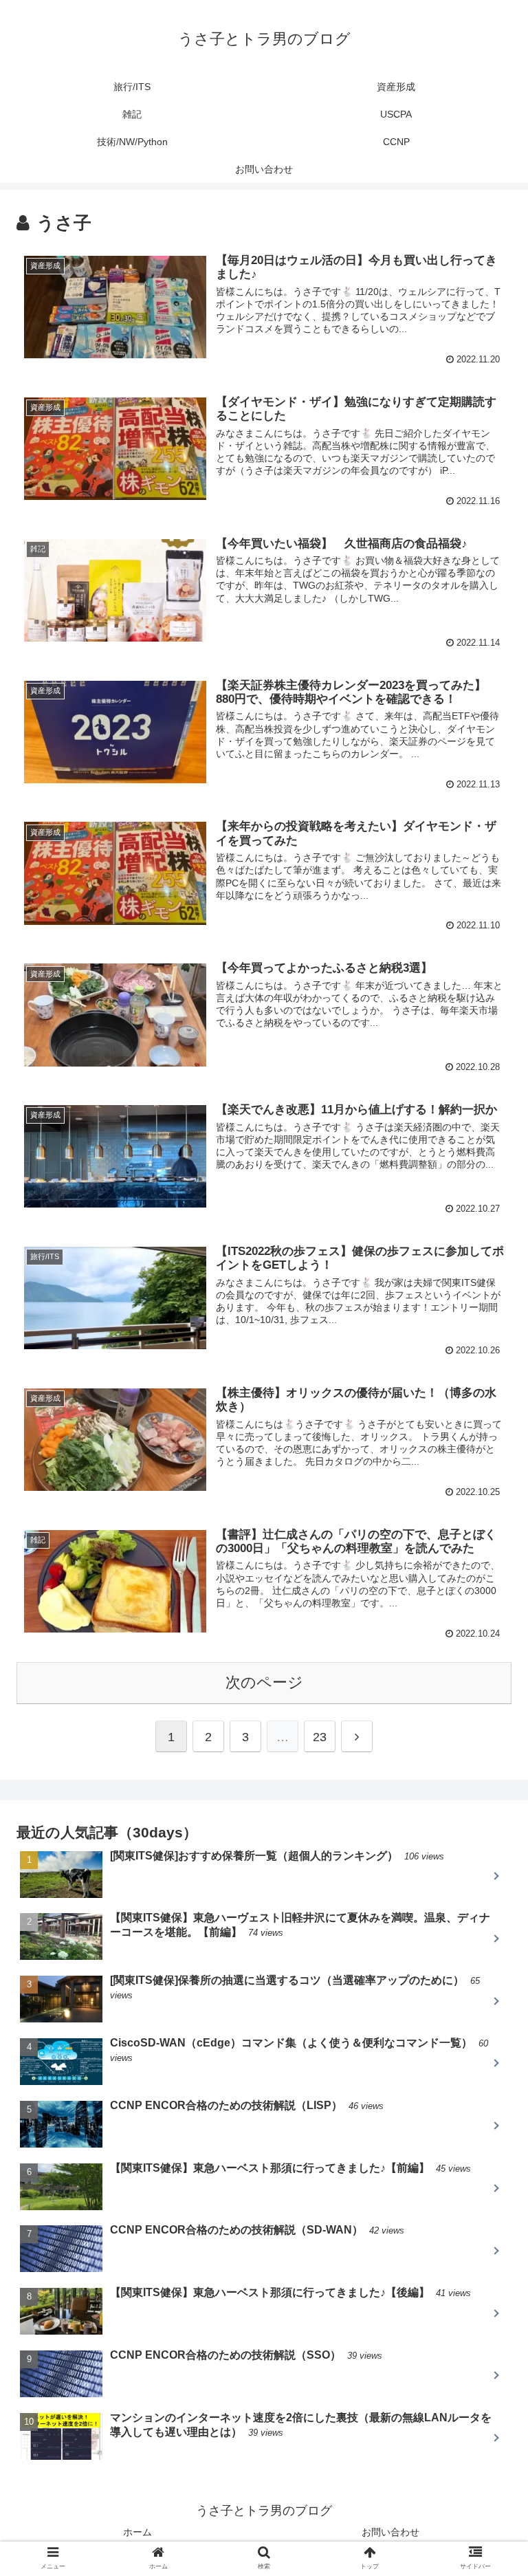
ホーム (137, 2532)
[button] (488, 1670)
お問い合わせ (390, 2532)
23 (320, 1737)
